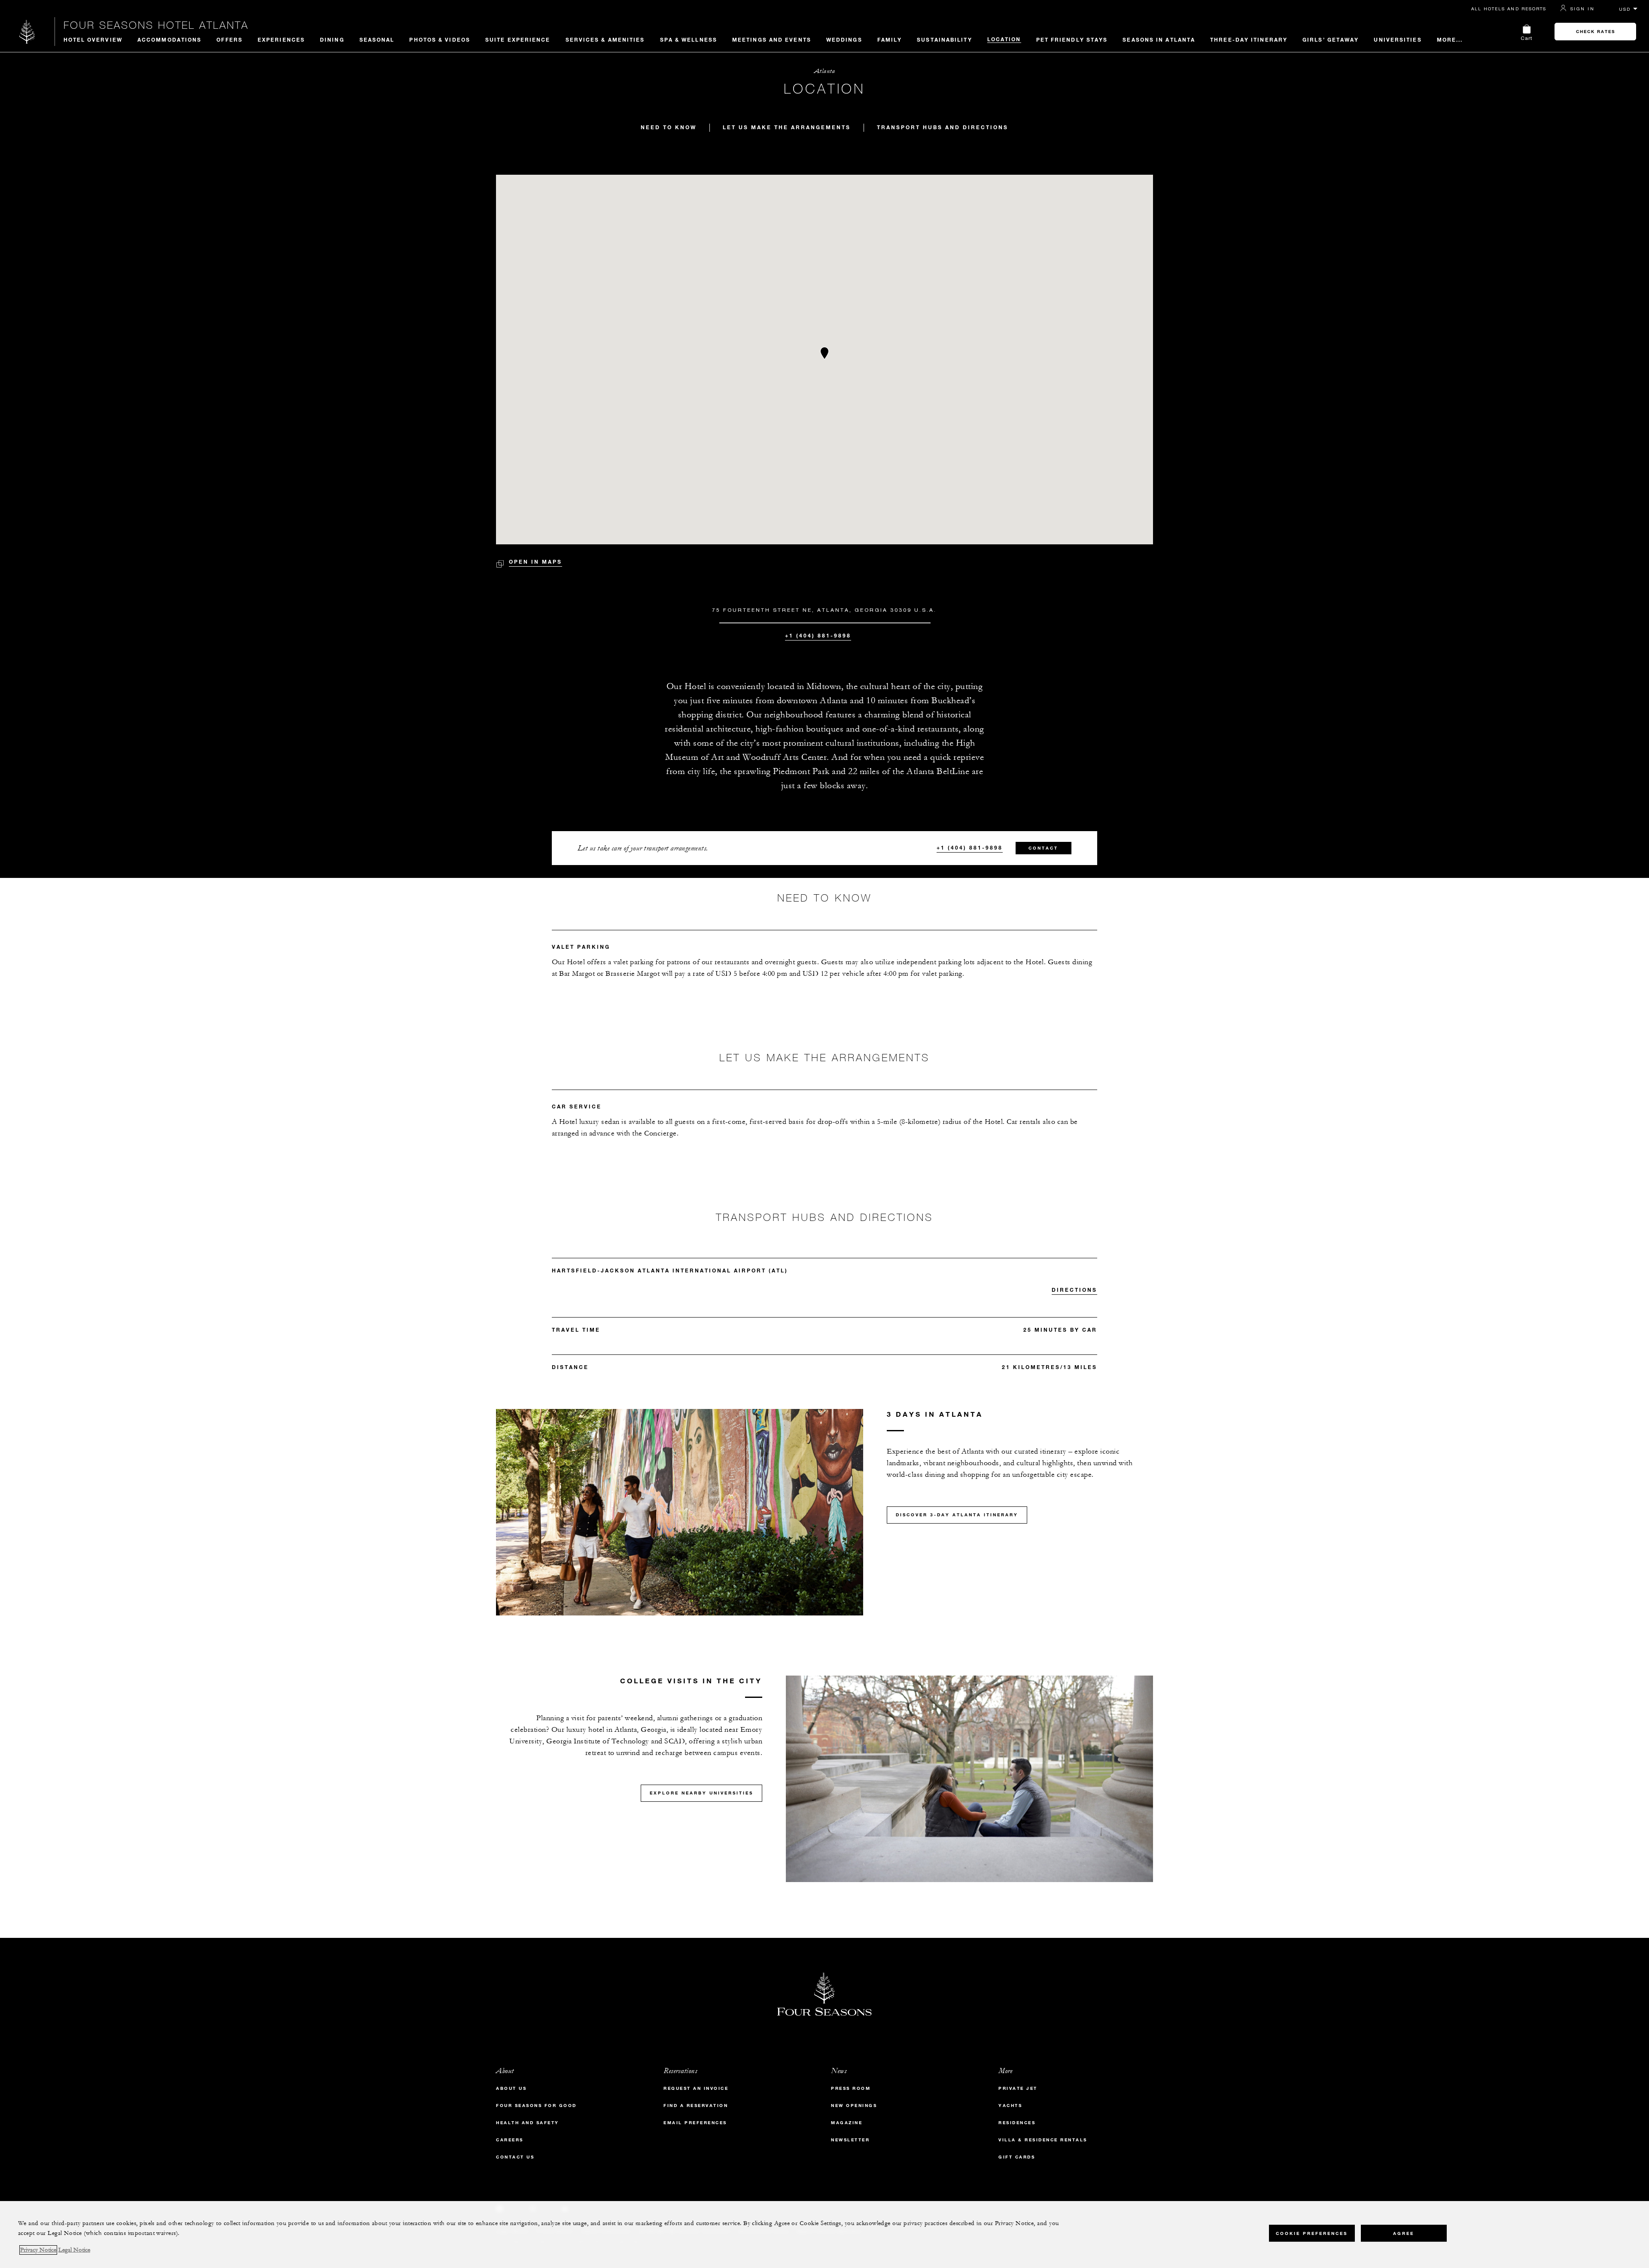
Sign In (1582, 9)
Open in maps (535, 562)
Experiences (281, 39)
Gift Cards (1017, 2157)
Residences (1017, 2123)
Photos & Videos (440, 39)
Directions (1074, 1290)
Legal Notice (74, 2250)
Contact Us (515, 2157)
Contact (1043, 848)
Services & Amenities (605, 39)
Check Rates (1596, 32)
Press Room (851, 2088)
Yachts (1010, 2106)
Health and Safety (528, 2123)
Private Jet (1018, 2088)
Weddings (844, 39)
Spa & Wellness (689, 39)
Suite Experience (518, 39)
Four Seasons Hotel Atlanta (156, 25)
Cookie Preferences (1312, 2233)
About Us (511, 2088)
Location (1004, 39)
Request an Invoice (696, 2088)
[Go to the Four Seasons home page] (27, 32)
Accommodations (169, 39)
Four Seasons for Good (536, 2106)
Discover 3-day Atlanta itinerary (957, 1515)
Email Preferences (695, 2123)
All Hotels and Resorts (1509, 9)
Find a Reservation (696, 2106)
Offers (230, 39)
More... (1450, 39)
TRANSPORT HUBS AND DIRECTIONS (943, 127)
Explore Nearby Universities (701, 1793)
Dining (332, 39)
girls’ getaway (1331, 39)
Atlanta (825, 71)
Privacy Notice (38, 2250)
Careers (510, 2140)
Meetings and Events (772, 39)
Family (890, 39)
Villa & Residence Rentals (1043, 2140)
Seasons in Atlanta (1159, 39)
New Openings (854, 2106)
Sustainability (944, 39)
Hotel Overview (93, 39)
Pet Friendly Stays (1072, 39)
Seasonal (377, 39)
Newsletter (850, 2140)
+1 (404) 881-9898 (818, 635)
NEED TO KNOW (669, 127)
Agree (1404, 2233)
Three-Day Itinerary (1249, 39)
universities (1398, 39)
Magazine (847, 2123)
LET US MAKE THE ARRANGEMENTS (787, 127)
